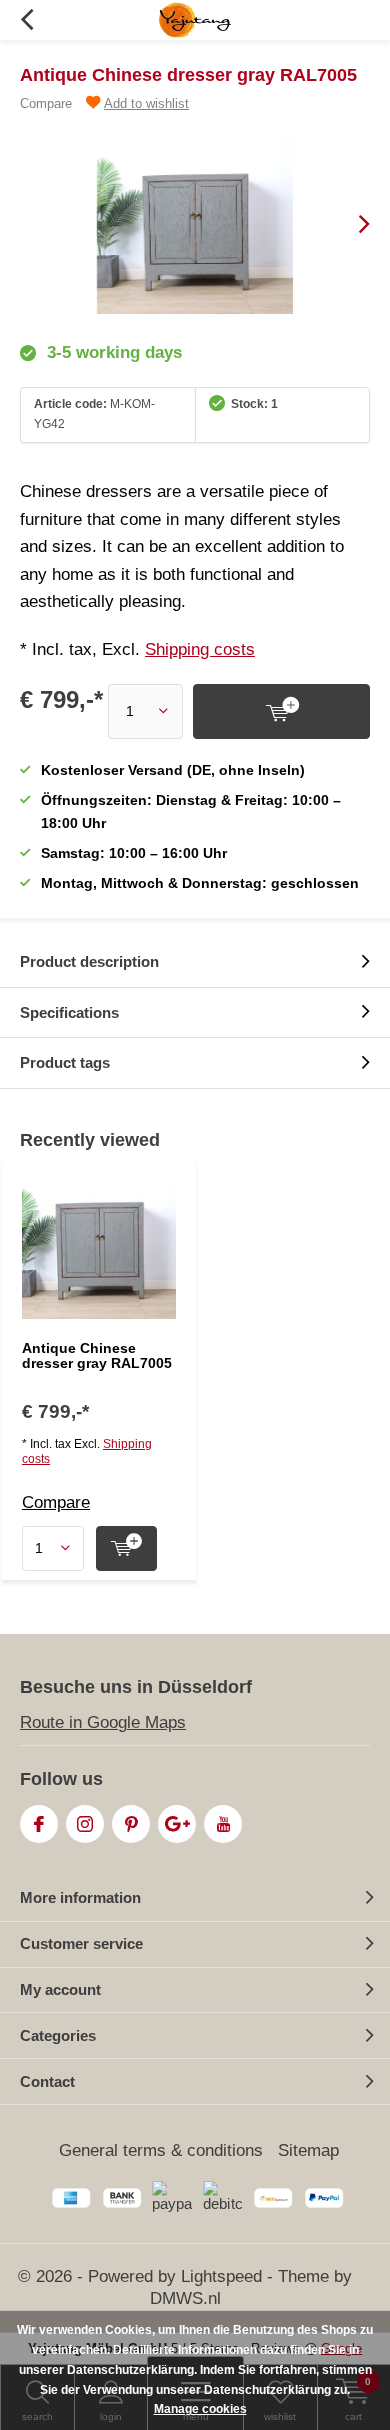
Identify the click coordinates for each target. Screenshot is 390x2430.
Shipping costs (200, 649)
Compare (46, 103)
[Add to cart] (281, 711)
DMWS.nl (185, 2298)
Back (26, 20)
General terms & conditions (161, 2150)
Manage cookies (200, 2409)
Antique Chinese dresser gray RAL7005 (97, 1356)
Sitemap (308, 2150)
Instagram (85, 1824)
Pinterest (131, 1824)
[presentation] (350, 224)
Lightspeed (221, 2276)
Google (177, 1824)
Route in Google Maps (103, 1722)
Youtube (223, 1824)
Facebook (39, 1824)
